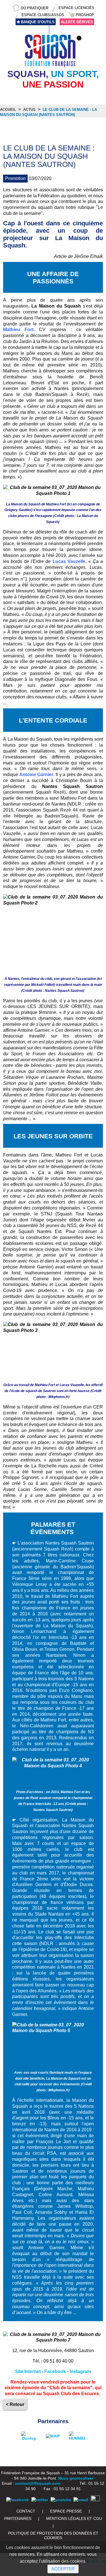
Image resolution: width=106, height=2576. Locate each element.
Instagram (80, 2371)
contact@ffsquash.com (38, 2483)
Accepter (63, 2569)
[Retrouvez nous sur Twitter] (40, 2500)
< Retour (15, 2404)
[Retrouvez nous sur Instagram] (95, 2500)
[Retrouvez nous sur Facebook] (18, 2500)
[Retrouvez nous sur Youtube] (61, 2500)
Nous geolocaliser (76, 2478)
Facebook (55, 2371)
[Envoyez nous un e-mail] (81, 2500)
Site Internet (28, 2371)
